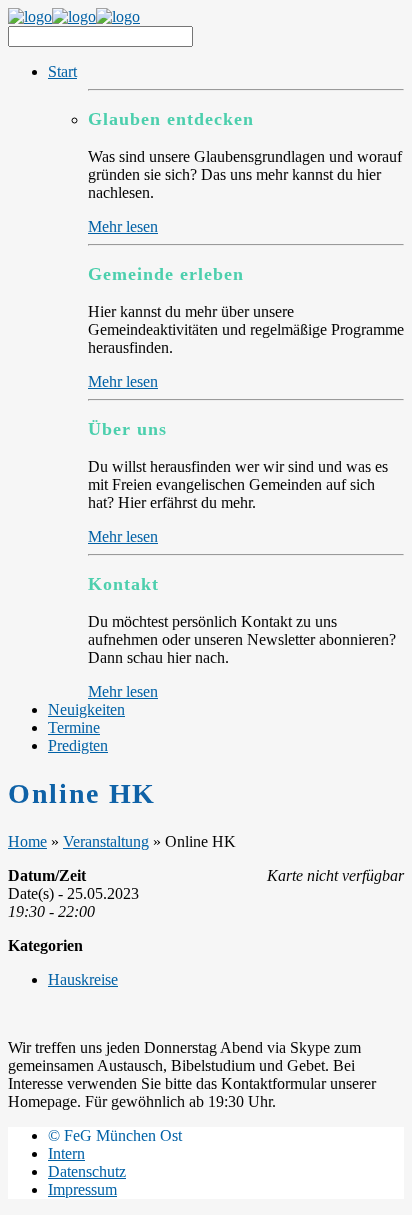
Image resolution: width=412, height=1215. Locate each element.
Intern (66, 1153)
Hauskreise (83, 979)
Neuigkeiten (86, 709)
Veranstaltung (106, 841)
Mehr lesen (123, 226)
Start (62, 71)
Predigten (78, 745)
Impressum (82, 1189)
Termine (74, 727)
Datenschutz (87, 1171)
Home (27, 841)
